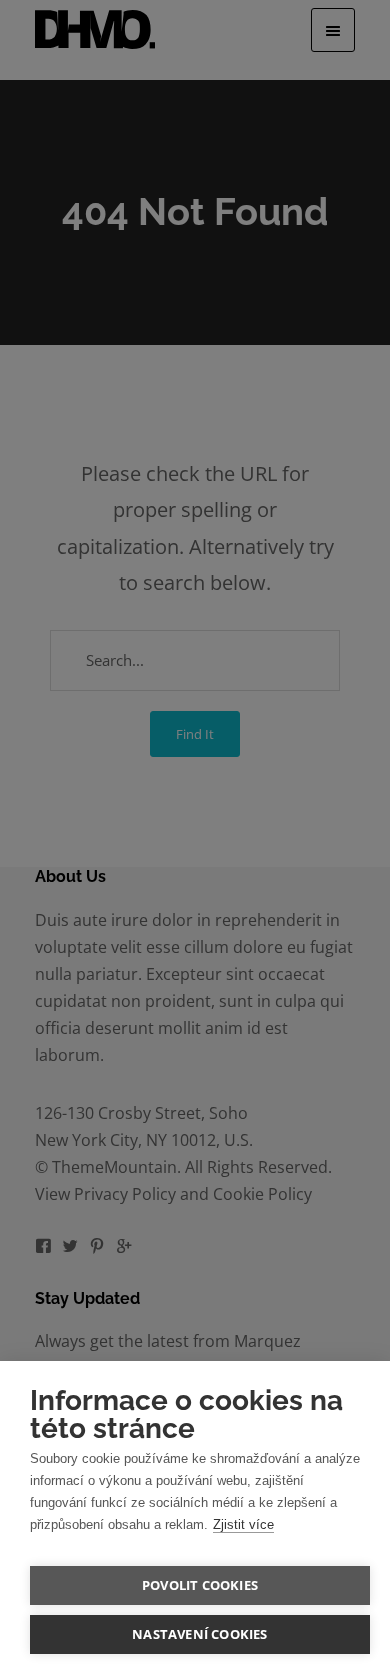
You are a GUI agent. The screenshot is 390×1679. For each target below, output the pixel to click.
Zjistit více (243, 1524)
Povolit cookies (200, 1585)
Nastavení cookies (199, 1634)
